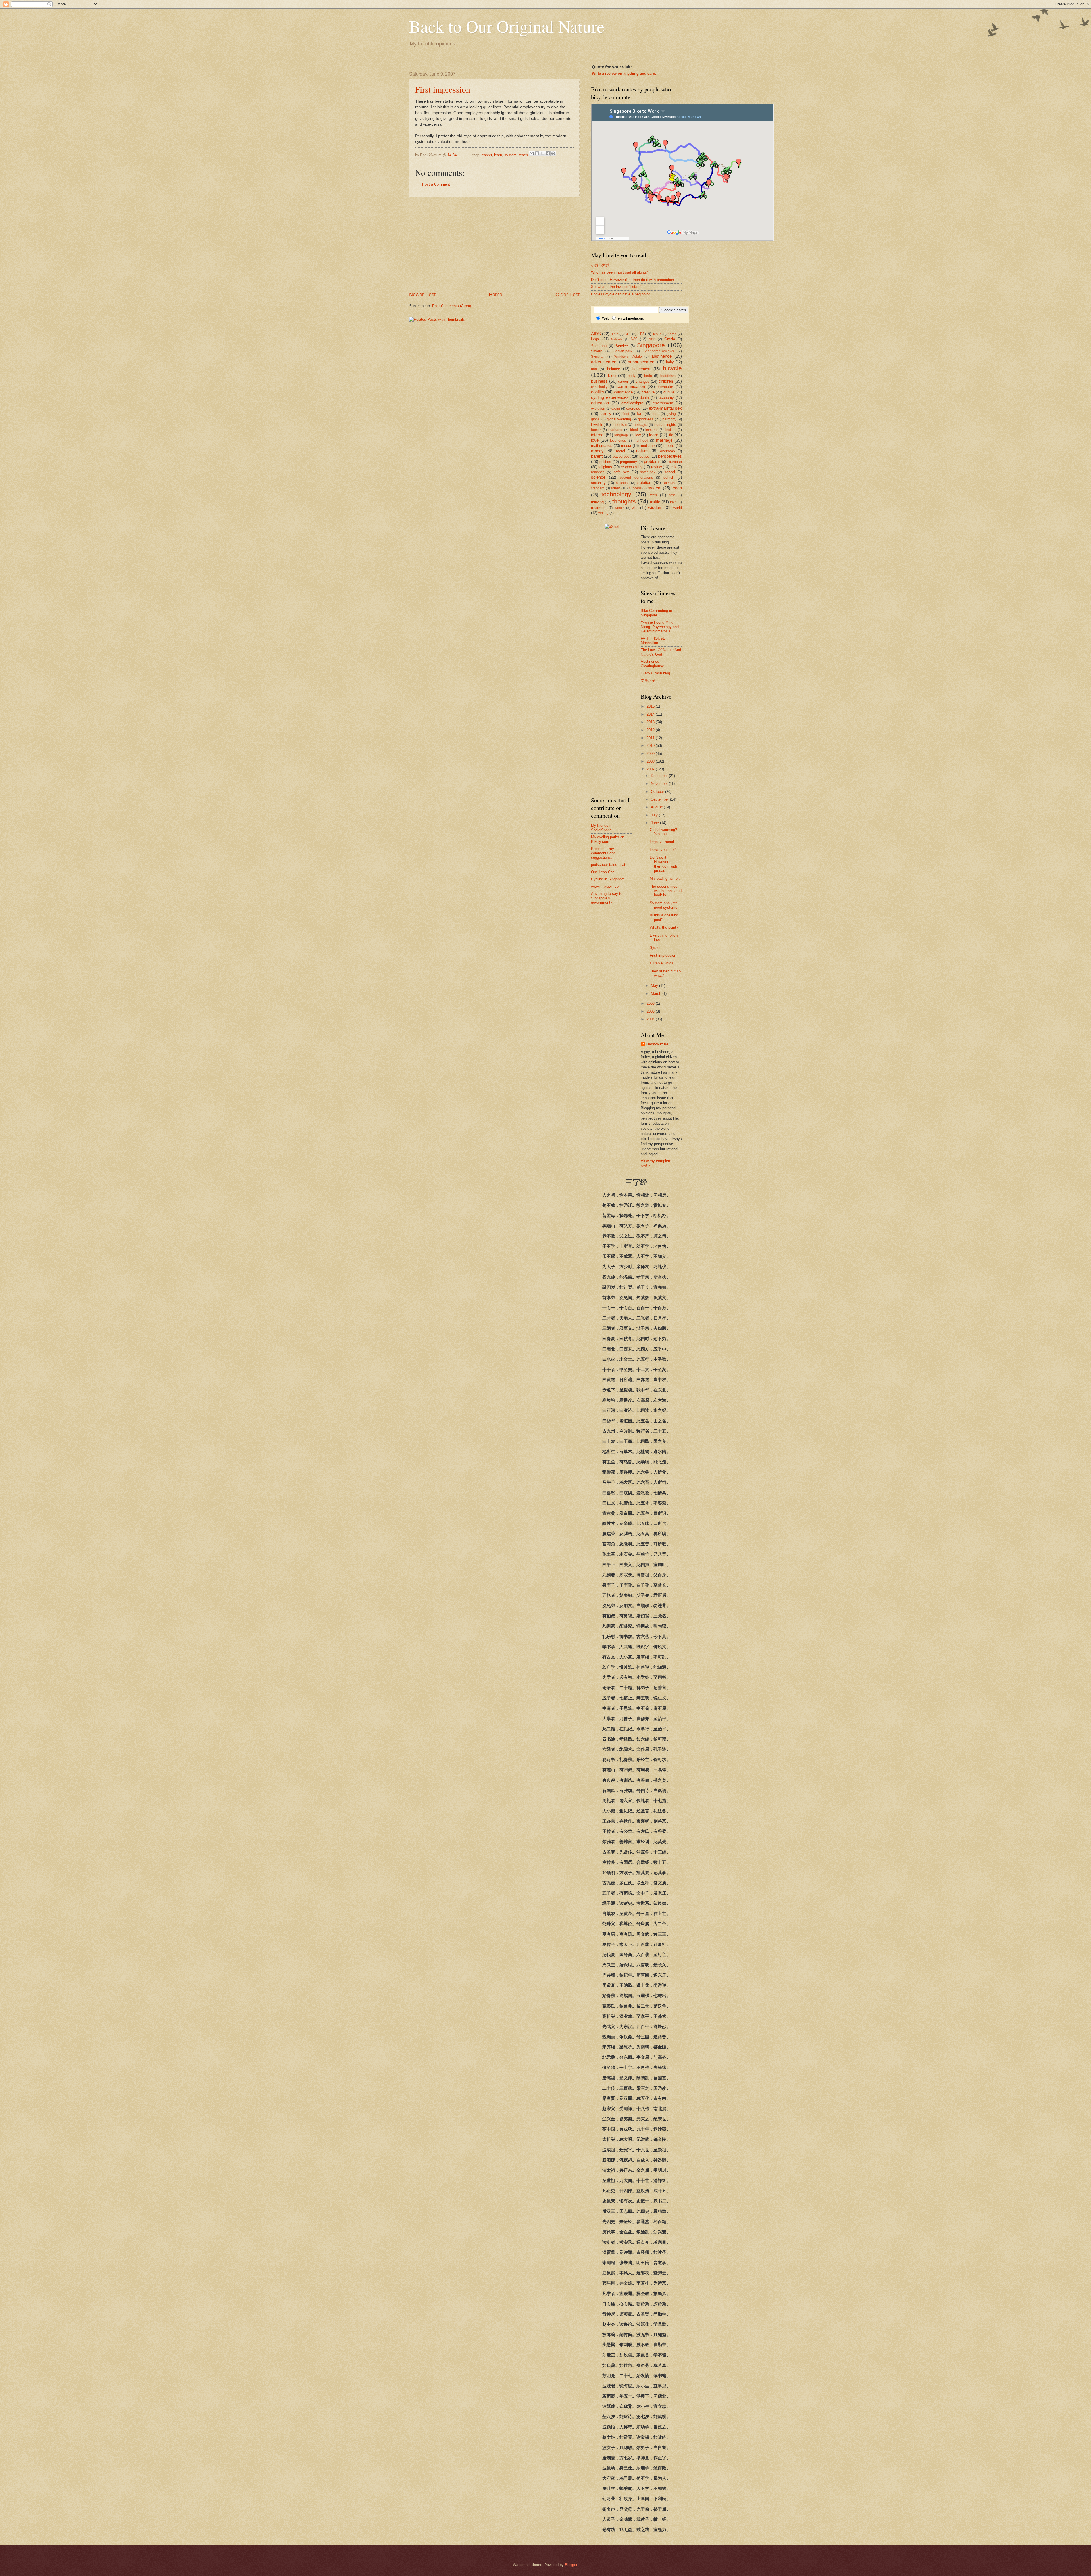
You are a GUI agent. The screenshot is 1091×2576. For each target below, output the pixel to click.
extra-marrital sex (665, 408)
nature (642, 451)
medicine (647, 446)
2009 (651, 754)
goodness (646, 419)
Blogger (571, 2565)
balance (614, 369)
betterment (641, 369)
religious (605, 467)
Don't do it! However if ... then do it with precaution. (633, 280)
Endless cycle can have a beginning (621, 294)
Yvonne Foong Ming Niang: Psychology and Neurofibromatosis (660, 627)
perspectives (670, 456)
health (596, 424)
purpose (675, 462)
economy (666, 398)
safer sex (648, 472)
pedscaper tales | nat (608, 865)
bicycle (672, 368)
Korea (672, 334)
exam (616, 409)
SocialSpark (623, 351)
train (673, 502)
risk (673, 467)
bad (594, 369)
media (626, 446)
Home (495, 295)
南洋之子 (648, 681)
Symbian (598, 357)
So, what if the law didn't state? (617, 287)
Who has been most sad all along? (619, 272)
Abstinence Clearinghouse (652, 664)
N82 (652, 339)
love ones (618, 441)
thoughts (624, 501)
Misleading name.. (665, 879)
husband (615, 430)
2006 (651, 1003)
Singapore (651, 345)
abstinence (662, 356)
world (678, 508)
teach (523, 155)
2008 (651, 761)
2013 (651, 722)
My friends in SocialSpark (602, 828)
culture (669, 392)
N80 (634, 339)
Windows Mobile (628, 357)
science (598, 477)
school (670, 472)
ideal (634, 430)
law (638, 435)
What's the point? (664, 927)
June (655, 823)
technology (616, 494)
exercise (633, 408)
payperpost (622, 456)
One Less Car (602, 872)
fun (640, 413)
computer (665, 387)
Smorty (596, 351)
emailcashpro (632, 403)
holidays (640, 425)
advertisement (604, 362)
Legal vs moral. (662, 842)
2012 (651, 730)
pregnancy (628, 462)
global (596, 419)
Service (622, 346)
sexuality (598, 483)
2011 (651, 738)
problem (651, 461)
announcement (642, 362)
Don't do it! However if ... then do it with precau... (663, 864)
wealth (620, 508)
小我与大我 (600, 265)
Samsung (599, 346)
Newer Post (422, 295)
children (666, 381)
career (487, 155)
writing (603, 513)
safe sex (621, 472)
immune (651, 430)
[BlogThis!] (537, 153)
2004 (651, 1019)
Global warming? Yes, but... (663, 832)
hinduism (620, 425)
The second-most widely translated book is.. (666, 891)
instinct (671, 430)
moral (621, 451)
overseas (668, 451)
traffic (655, 502)
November (660, 784)
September (660, 799)
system (510, 155)
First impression (443, 89)
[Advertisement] (494, 244)
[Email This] (532, 153)
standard (598, 488)
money (597, 451)
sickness (623, 483)
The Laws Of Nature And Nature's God (661, 652)
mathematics (602, 446)
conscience (623, 392)
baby (670, 362)
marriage (664, 440)
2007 (651, 769)
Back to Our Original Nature (507, 26)
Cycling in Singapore (608, 879)
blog (612, 375)
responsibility (632, 467)
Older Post (568, 295)
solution (644, 483)
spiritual (669, 483)
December (660, 776)
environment (663, 403)
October (658, 792)
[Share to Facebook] (548, 153)
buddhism (668, 376)
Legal (595, 339)
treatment (599, 508)
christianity (599, 387)
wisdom (655, 508)
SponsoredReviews (659, 351)
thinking (597, 502)
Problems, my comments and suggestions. (603, 853)
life (671, 435)
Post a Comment (436, 184)
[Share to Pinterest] (553, 153)
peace (644, 456)
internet (598, 435)
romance (598, 472)
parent (597, 456)
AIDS (596, 334)
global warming (619, 419)
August (657, 807)
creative (648, 392)
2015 (651, 706)
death (644, 398)
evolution (598, 409)
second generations (636, 478)
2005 (651, 1011)
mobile (669, 446)
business (599, 381)
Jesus (657, 334)
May (655, 986)
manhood (641, 441)
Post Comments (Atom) (452, 306)
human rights (665, 425)
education (600, 403)
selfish (669, 477)
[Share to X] (542, 153)
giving (671, 414)
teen (653, 495)
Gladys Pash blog (655, 673)
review (656, 467)
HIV (641, 334)
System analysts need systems (664, 905)
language (622, 435)
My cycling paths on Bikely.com (608, 839)
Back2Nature (657, 1044)
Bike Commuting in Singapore (656, 613)
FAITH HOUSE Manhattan (653, 641)
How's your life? (663, 850)
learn (498, 155)
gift (656, 414)
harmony (669, 419)
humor (596, 430)
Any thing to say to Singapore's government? (607, 898)
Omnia (670, 339)
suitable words (662, 963)
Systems (657, 948)
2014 (651, 714)
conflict (597, 392)
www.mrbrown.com (606, 886)
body (632, 376)
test (672, 495)
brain (648, 376)
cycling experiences (610, 397)
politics (605, 462)
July (655, 815)
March (657, 994)
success (635, 488)
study (615, 488)
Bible (615, 334)
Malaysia (617, 339)
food (626, 414)
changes (643, 381)
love (595, 440)
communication (631, 386)
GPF (628, 334)
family (606, 413)
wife (635, 508)
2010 (651, 746)
